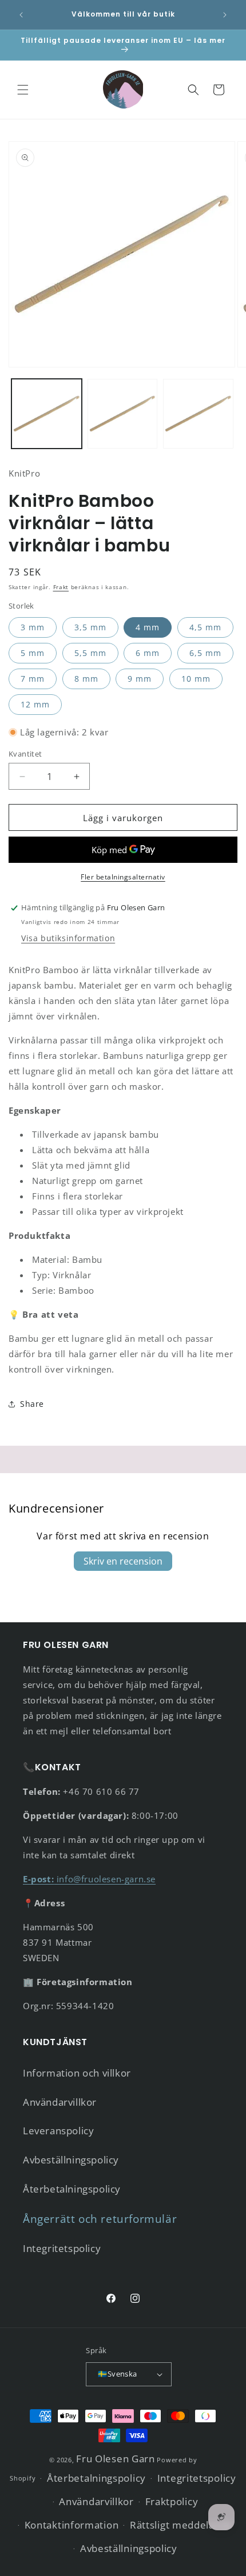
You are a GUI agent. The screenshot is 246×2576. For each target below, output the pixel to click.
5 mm (33, 653)
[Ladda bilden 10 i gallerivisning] (198, 414)
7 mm (33, 679)
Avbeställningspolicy (71, 2160)
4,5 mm (205, 627)
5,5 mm (90, 653)
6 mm (148, 653)
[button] (23, 90)
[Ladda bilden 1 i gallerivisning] (47, 414)
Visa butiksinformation (68, 938)
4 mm (148, 627)
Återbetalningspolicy (72, 2189)
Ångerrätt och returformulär (100, 2219)
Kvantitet (25, 754)
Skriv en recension (123, 1561)
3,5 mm (90, 627)
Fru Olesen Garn (116, 2459)
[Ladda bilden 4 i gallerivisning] (123, 414)
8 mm (86, 679)
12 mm (35, 704)
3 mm (33, 627)
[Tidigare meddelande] (21, 15)
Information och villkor (77, 2073)
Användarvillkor (60, 2102)
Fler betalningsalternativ (123, 877)
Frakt (61, 587)
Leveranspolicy (58, 2131)
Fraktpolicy (172, 2501)
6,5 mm (205, 653)
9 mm (140, 679)
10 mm (196, 679)
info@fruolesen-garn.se (89, 1879)
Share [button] (32, 1404)
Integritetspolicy (62, 2248)
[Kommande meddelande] (225, 15)
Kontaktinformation (72, 2525)
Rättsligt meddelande (181, 2525)
